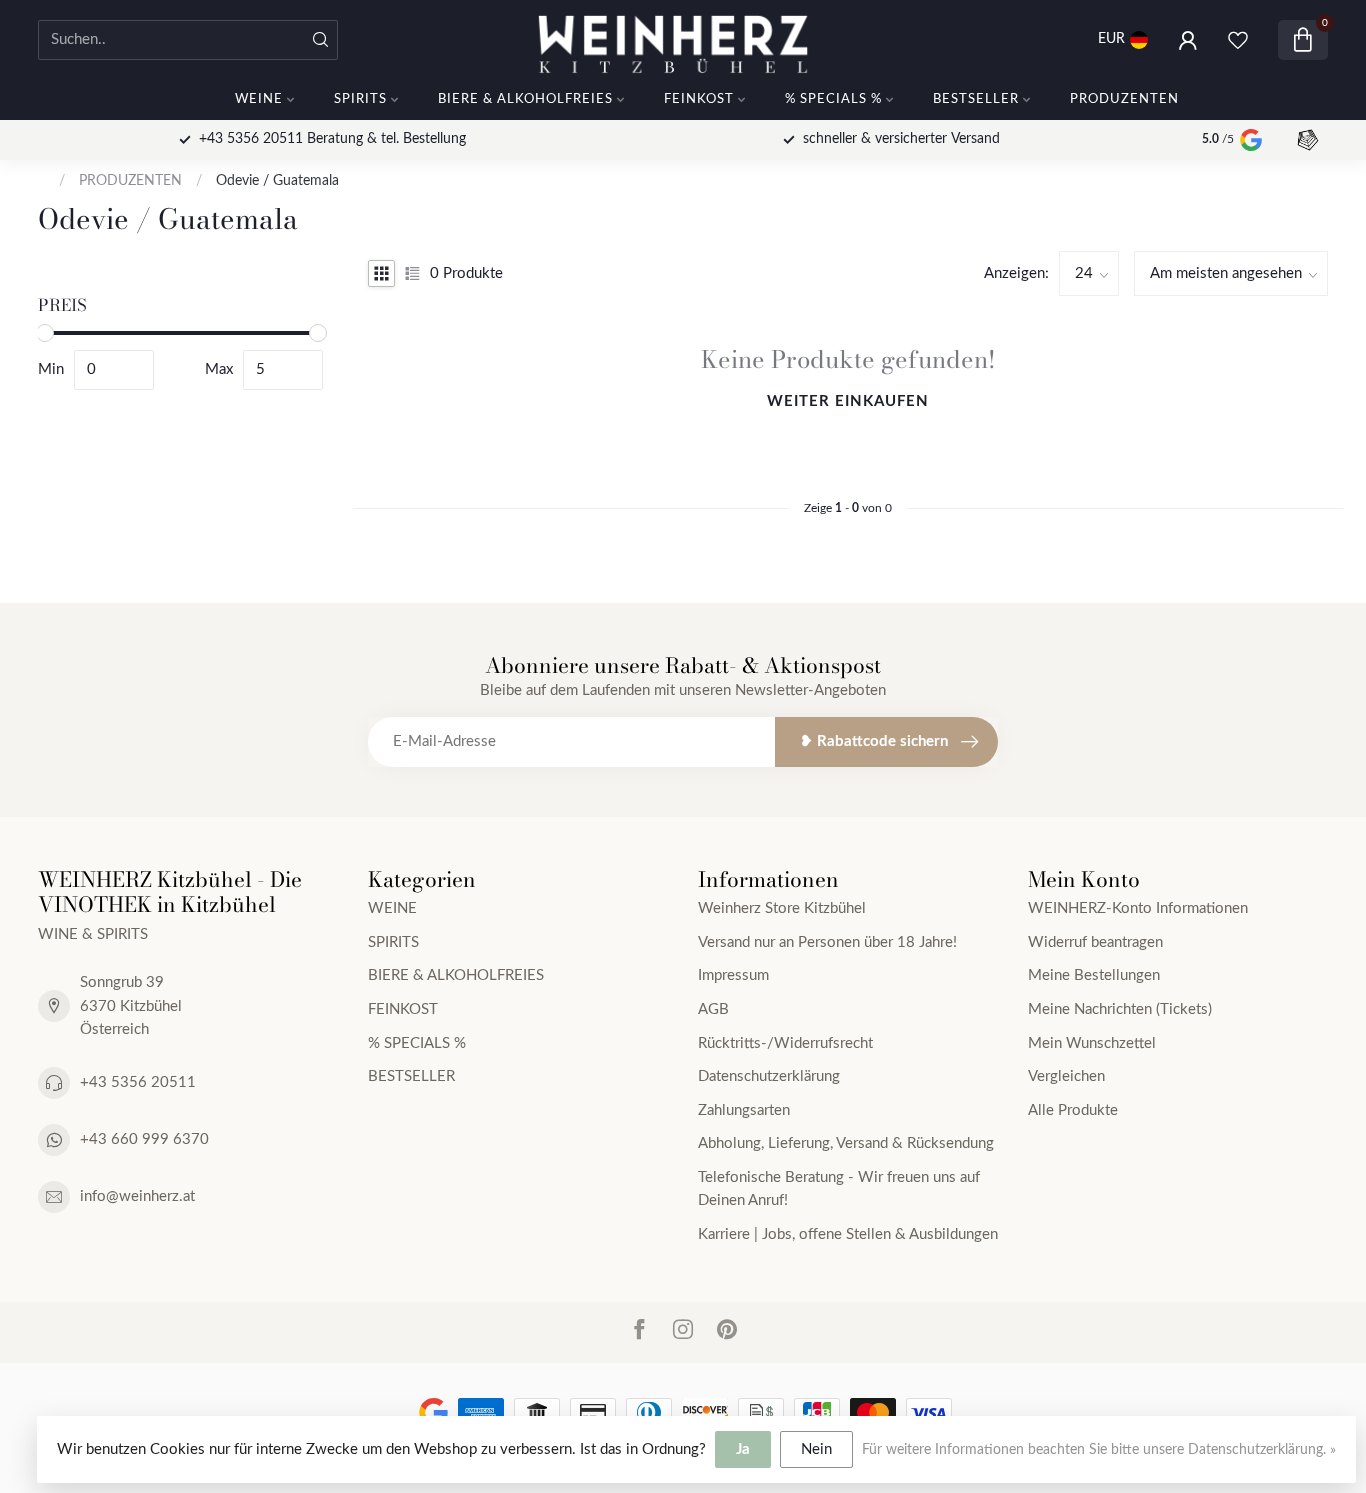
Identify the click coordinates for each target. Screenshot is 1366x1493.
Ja (743, 1449)
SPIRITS (360, 99)
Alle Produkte (1073, 1110)
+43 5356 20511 (138, 1082)
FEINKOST (699, 99)
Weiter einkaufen (848, 401)
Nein (816, 1449)
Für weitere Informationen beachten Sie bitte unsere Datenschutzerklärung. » (1099, 1450)
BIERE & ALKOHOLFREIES (525, 99)
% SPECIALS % (833, 99)
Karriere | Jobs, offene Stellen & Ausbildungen (848, 1234)
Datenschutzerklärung (769, 1076)
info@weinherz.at (137, 1196)
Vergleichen (1066, 1076)
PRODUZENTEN (1124, 99)
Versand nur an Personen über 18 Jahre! (827, 942)
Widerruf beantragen (1095, 942)
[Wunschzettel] (1238, 40)
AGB (713, 1009)
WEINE (259, 99)
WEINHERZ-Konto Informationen (1138, 908)
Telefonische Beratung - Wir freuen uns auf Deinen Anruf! (839, 1189)
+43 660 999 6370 (144, 1139)
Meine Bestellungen (1094, 975)
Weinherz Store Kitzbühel (782, 908)
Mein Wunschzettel (1092, 1043)
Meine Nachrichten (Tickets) (1120, 1009)
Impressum (733, 975)
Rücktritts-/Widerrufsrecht (785, 1043)
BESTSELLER (976, 99)
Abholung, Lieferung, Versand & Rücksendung (846, 1143)
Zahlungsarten (744, 1110)
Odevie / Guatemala (277, 181)
